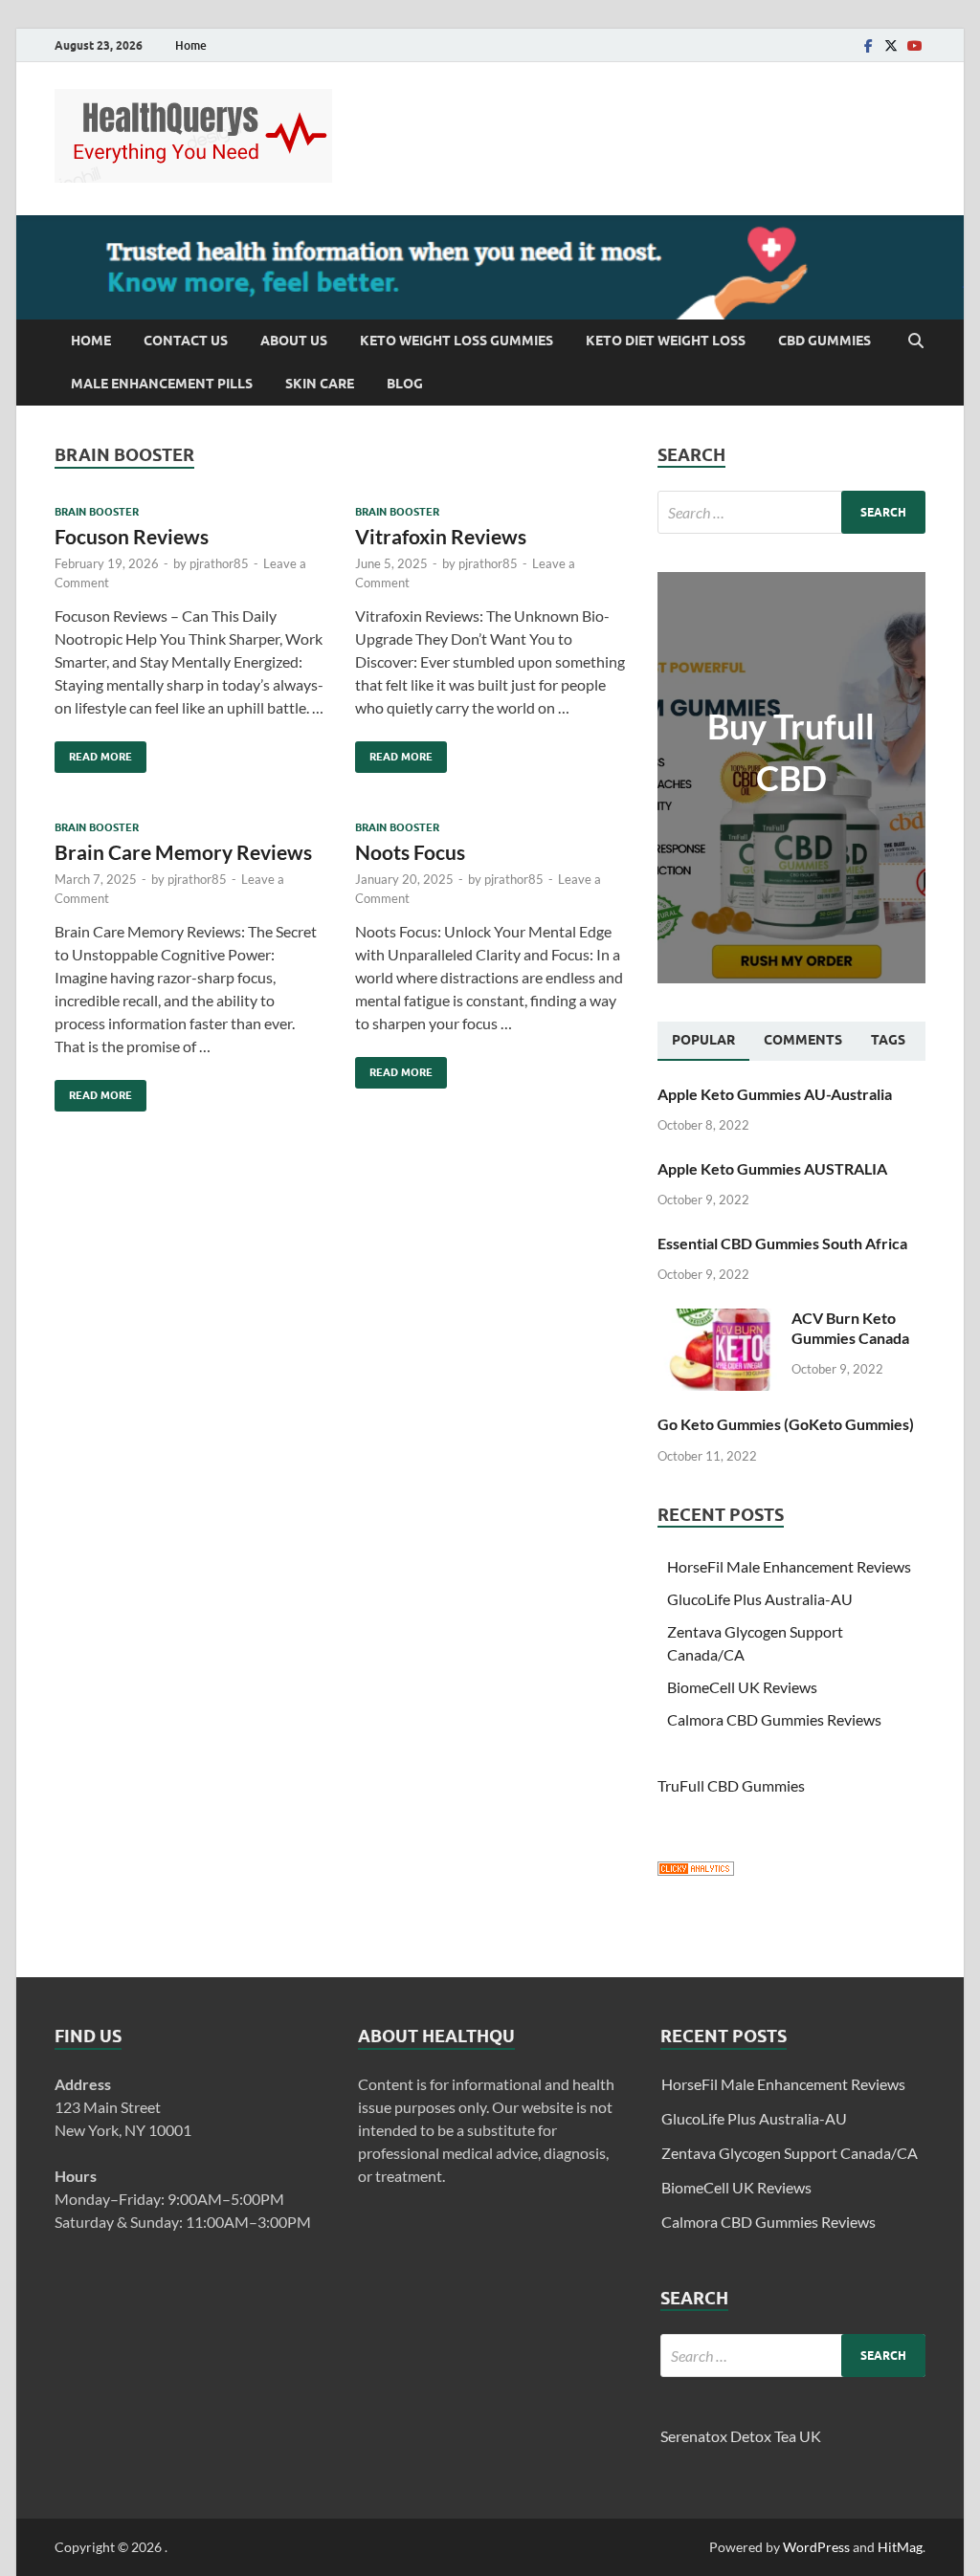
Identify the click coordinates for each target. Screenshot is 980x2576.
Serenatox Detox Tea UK (741, 2436)
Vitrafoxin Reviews (441, 536)
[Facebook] (868, 45)
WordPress (816, 2547)
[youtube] (914, 45)
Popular (703, 1040)
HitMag (900, 2547)
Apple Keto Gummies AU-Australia (775, 1094)
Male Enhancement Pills (162, 384)
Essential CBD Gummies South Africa (782, 1243)
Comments (803, 1040)
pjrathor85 (219, 563)
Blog (405, 384)
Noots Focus (410, 852)
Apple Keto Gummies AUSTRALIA (772, 1168)
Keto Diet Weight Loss (666, 341)
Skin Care (320, 384)
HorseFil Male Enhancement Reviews (789, 1566)
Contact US (186, 341)
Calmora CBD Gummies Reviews (774, 1719)
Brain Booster (97, 512)
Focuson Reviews (132, 536)
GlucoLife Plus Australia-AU (760, 1599)
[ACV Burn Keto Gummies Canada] (717, 1320)
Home (191, 45)
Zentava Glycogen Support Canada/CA (790, 2153)
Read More (93, 752)
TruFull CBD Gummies (731, 1785)
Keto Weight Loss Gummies (457, 341)
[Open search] (916, 341)
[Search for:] (791, 512)
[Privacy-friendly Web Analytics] (696, 1870)
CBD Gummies (824, 341)
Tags (888, 1040)
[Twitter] (891, 45)
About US (294, 341)
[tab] (703, 1041)
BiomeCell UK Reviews (742, 1687)
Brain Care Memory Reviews (183, 852)
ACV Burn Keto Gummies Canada (850, 1328)
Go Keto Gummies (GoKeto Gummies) (786, 1424)
